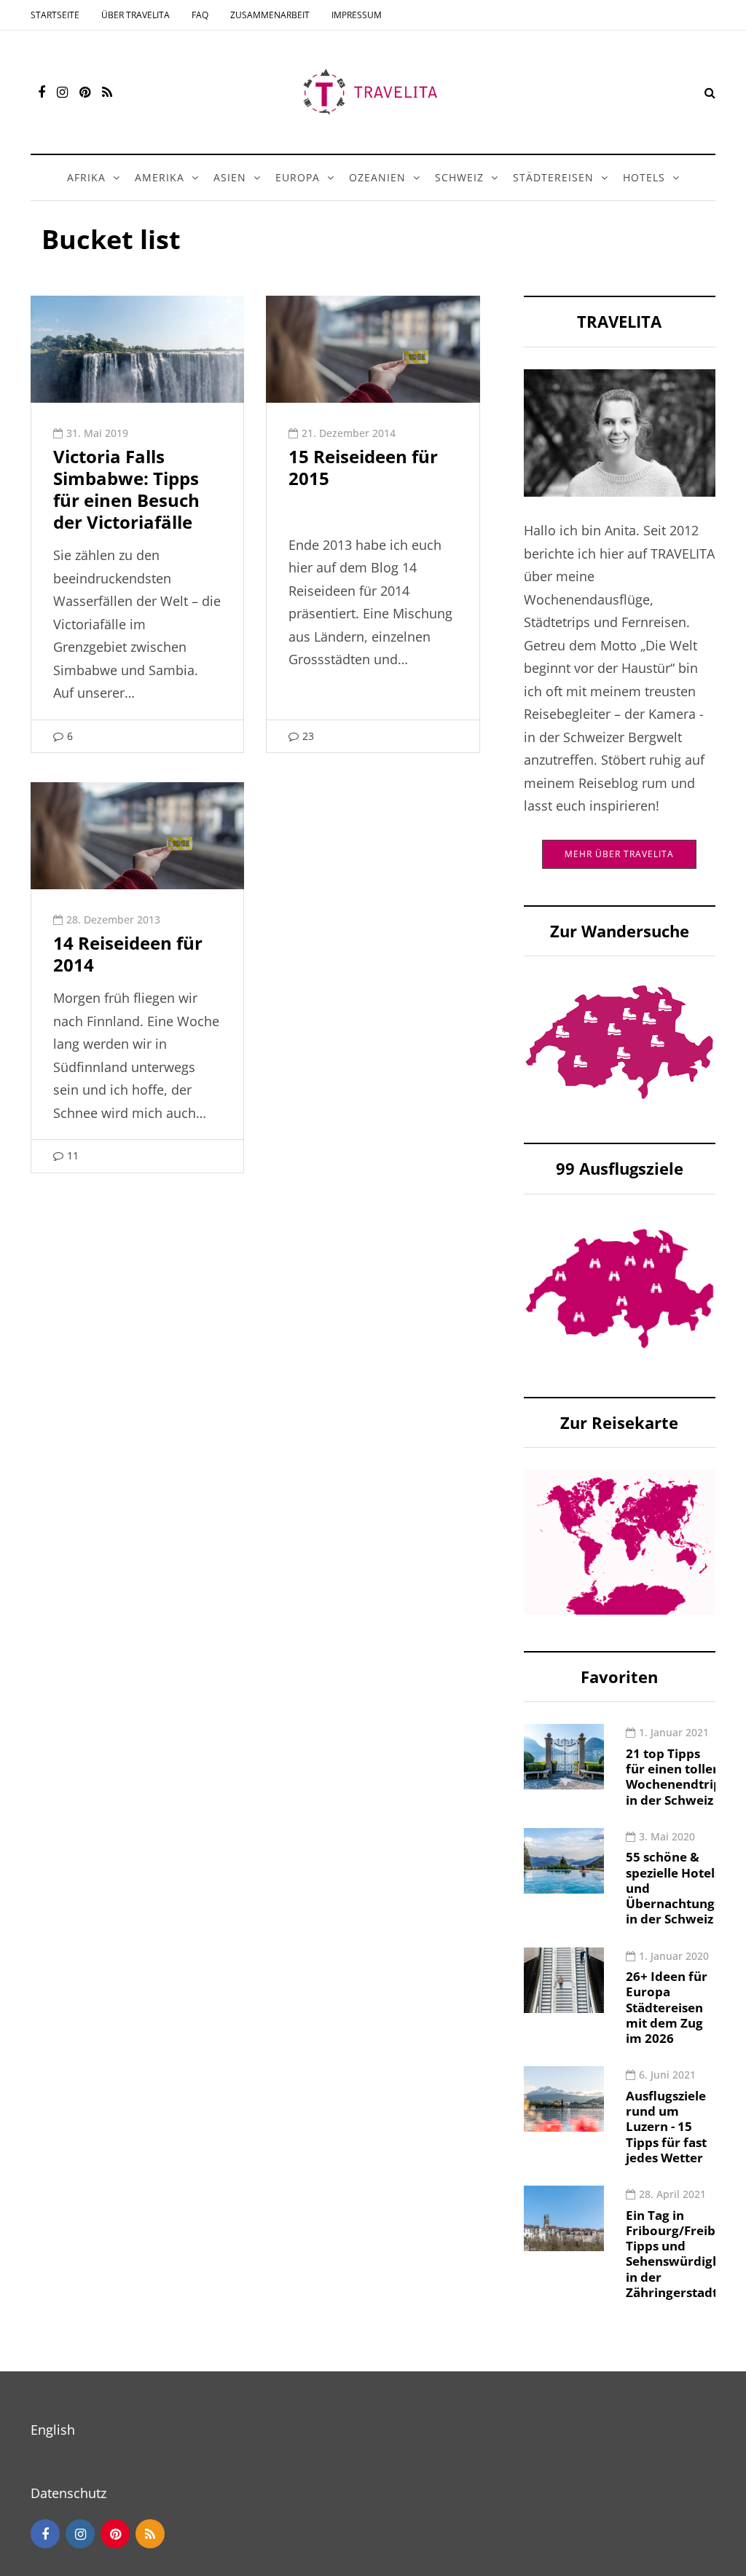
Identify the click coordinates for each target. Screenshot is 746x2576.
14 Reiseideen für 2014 (128, 954)
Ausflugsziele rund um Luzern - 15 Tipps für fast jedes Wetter (666, 2127)
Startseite (55, 15)
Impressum (357, 15)
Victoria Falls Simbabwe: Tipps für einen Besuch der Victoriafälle (126, 489)
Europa (298, 177)
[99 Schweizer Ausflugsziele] (620, 1287)
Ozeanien (377, 177)
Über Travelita (136, 15)
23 (308, 736)
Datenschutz (68, 2493)
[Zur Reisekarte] (620, 1540)
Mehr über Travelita (619, 854)
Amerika (160, 177)
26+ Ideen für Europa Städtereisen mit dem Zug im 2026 (667, 2007)
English (53, 2430)
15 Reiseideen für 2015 (363, 467)
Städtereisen (553, 177)
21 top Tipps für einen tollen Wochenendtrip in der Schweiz (674, 1777)
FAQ (200, 15)
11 (73, 1155)
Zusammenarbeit (270, 15)
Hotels (644, 177)
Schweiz (459, 177)
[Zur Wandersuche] (620, 1041)
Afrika (86, 177)
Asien (230, 177)
